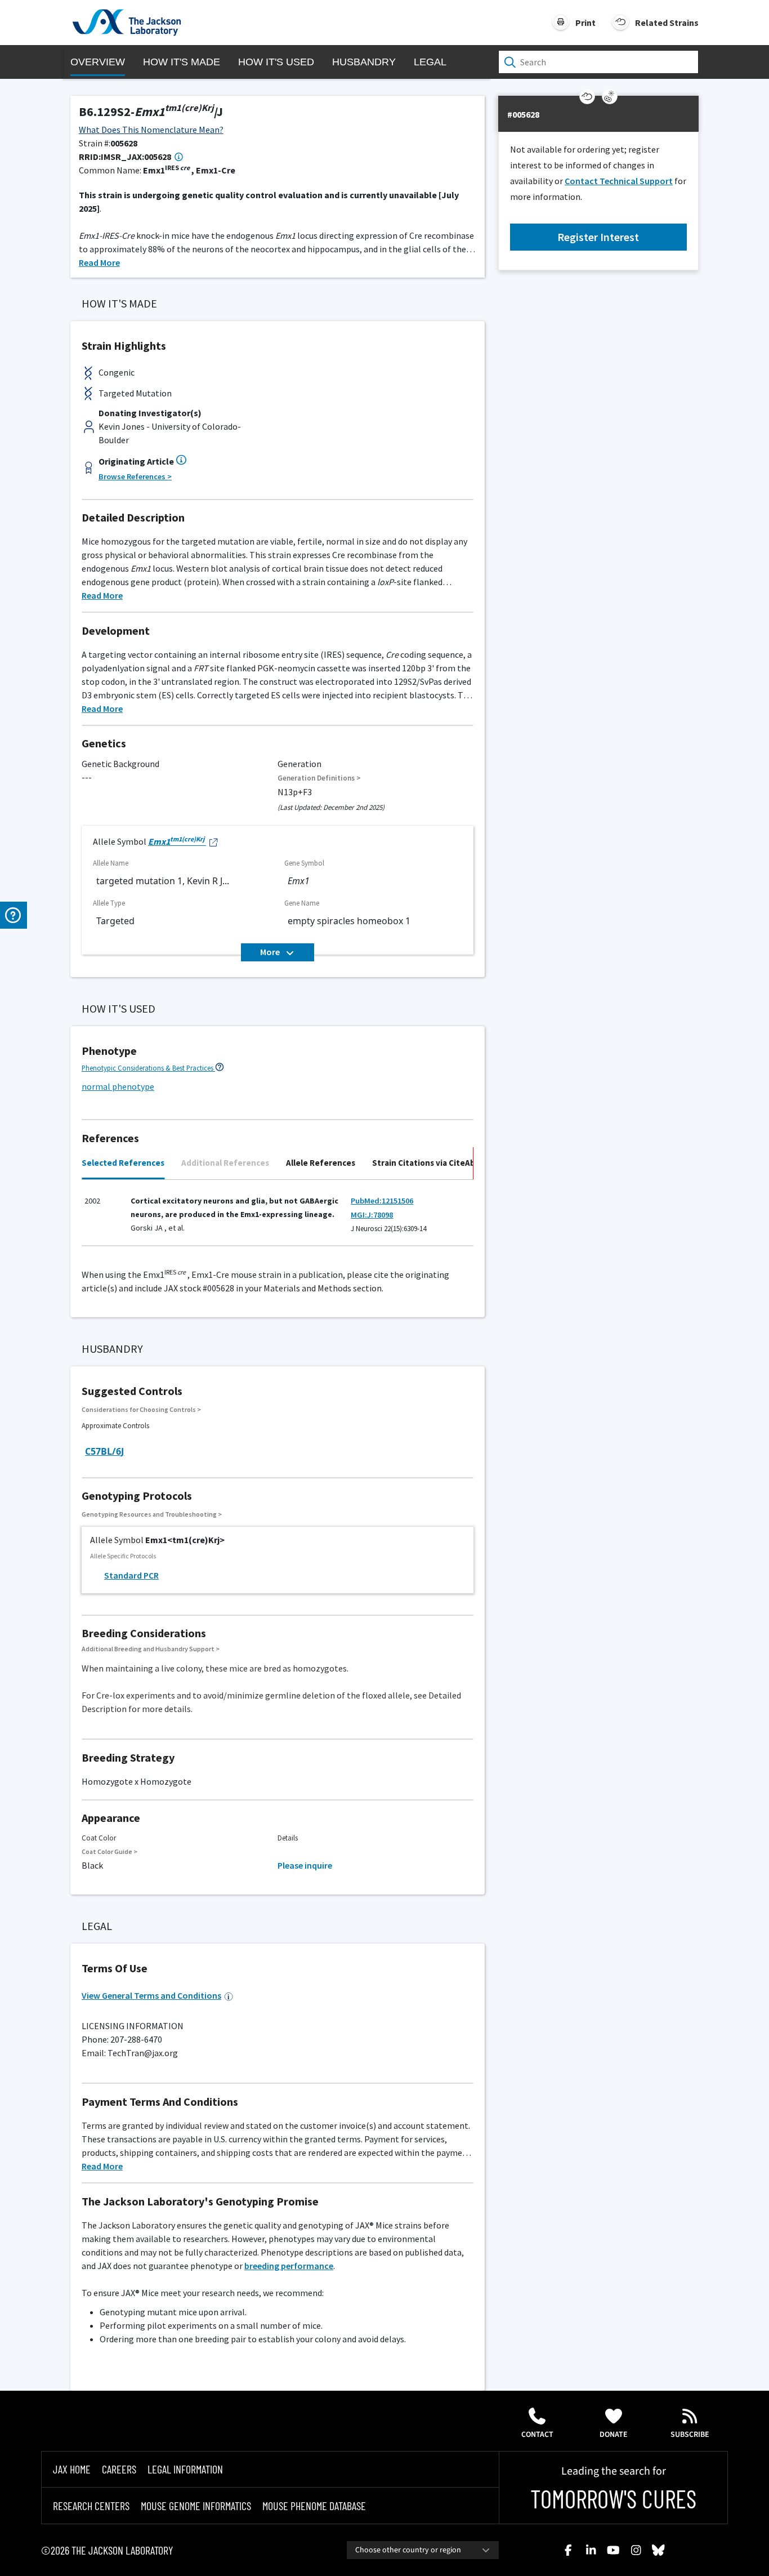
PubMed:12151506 (382, 1201)
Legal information (185, 2469)
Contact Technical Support (619, 181)
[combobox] (423, 2550)
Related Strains (667, 23)
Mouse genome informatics (196, 2506)
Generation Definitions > (319, 778)
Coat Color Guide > (109, 1851)
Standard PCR (131, 1575)
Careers (119, 2469)
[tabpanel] (278, 1218)
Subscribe (690, 2435)
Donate (614, 2435)
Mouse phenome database (314, 2506)
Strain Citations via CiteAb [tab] (424, 1163)
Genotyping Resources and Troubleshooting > (152, 1514)
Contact (537, 2435)
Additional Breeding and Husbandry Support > (151, 1649)
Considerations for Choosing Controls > (141, 1409)
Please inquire (305, 1865)
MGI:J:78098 (372, 1215)
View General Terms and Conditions (151, 1995)
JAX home (72, 2469)
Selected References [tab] (123, 1163)
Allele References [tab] (321, 1163)
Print (585, 23)
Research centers (91, 2506)
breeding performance (289, 2266)
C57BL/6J (104, 1451)
